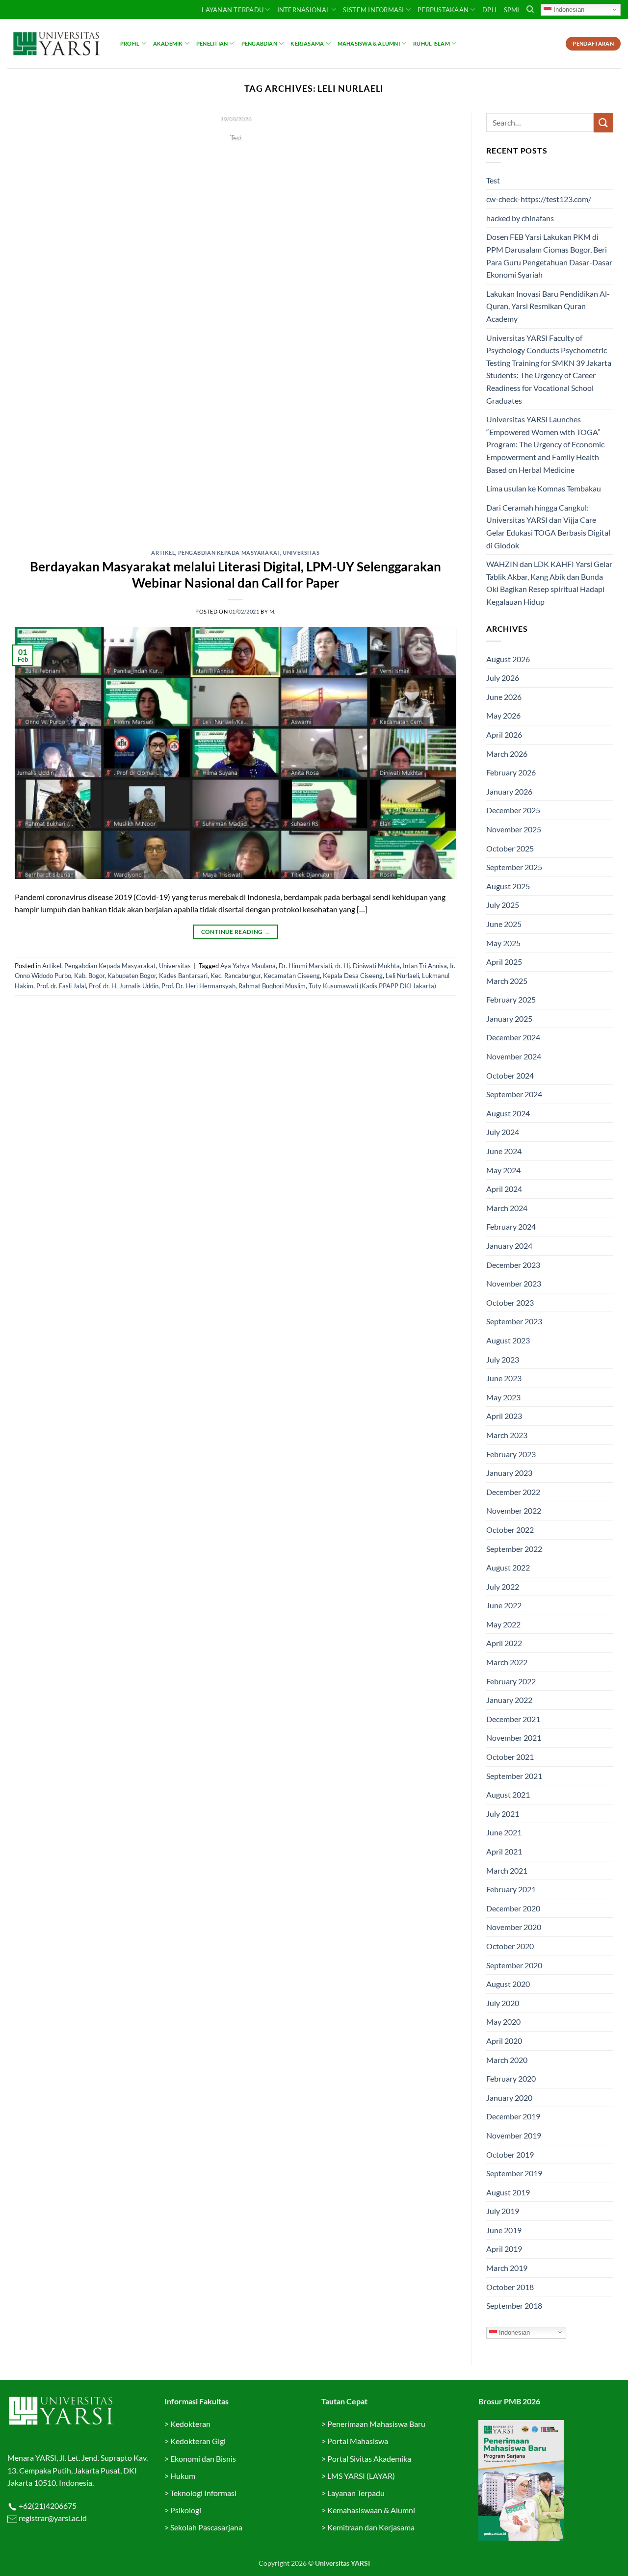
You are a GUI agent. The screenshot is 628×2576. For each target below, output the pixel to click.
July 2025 (503, 905)
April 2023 (504, 1416)
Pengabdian (259, 43)
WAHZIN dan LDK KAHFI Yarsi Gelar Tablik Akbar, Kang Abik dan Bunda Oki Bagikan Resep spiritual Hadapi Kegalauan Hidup (549, 583)
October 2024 (510, 1075)
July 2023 (503, 1359)
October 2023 (510, 1302)
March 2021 (507, 1870)
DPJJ (490, 10)
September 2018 (514, 2306)
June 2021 (504, 1832)
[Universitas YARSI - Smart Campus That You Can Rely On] (56, 44)
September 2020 (514, 1965)
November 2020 (514, 1927)
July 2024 (503, 1132)
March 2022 (507, 1662)
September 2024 (514, 1094)
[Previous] (36, 324)
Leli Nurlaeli (402, 976)
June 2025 (504, 924)
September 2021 (514, 1776)
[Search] (530, 9)
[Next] (435, 324)
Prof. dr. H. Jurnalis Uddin (124, 986)
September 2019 (514, 2173)
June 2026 (504, 697)
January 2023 (509, 1473)
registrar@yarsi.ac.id (52, 2518)
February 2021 (511, 1889)
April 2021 (504, 1851)
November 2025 (514, 829)
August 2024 (508, 1113)
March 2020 (507, 2060)
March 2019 (507, 2268)
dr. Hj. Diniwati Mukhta (367, 966)
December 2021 (513, 1719)
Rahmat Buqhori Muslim (272, 986)
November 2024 (514, 1056)
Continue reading (235, 156)
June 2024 (504, 1151)
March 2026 (507, 754)
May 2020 (503, 2022)
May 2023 (503, 1397)
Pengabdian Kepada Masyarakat (229, 553)
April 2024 (504, 1189)
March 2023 (507, 1435)
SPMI (512, 10)
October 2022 (510, 1530)
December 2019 (513, 2116)
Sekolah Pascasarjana (206, 2527)
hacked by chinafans (520, 218)
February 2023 (511, 1454)
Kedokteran (190, 2424)
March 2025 (507, 981)
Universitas (301, 553)
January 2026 (509, 791)
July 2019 (503, 2211)
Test (493, 180)
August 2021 (508, 1794)
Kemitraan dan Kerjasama (371, 2527)
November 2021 (514, 1738)
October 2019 (510, 2154)
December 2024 (513, 1037)
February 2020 (511, 2078)
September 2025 (514, 867)
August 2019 (508, 2192)
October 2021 (510, 1757)
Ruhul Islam (431, 43)
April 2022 (504, 1643)
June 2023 (504, 1378)
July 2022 (503, 1586)
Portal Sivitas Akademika (369, 2459)
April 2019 (504, 2249)
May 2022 (503, 1624)
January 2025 (509, 1018)
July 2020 (503, 2003)
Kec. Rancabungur (235, 976)
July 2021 (503, 1814)
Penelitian (212, 43)
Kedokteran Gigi (198, 2441)
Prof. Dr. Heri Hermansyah (198, 986)
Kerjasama (307, 43)
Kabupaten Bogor (132, 976)
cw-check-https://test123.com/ (539, 199)
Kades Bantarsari (183, 976)
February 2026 (511, 772)
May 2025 (503, 943)
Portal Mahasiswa (358, 2441)
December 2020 (513, 1908)
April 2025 (504, 962)
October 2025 (510, 848)
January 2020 (509, 2098)
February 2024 (511, 1226)
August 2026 (508, 659)
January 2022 (509, 1700)
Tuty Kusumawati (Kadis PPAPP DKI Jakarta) (372, 986)
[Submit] (603, 122)
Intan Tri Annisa (425, 966)
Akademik (168, 43)
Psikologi (186, 2510)
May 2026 (503, 715)
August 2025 (508, 886)
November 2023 (514, 1283)
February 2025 (511, 999)
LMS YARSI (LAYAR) (361, 2476)
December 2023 (513, 1265)
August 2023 (508, 1340)
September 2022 (514, 1549)
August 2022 (508, 1567)
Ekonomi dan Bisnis (202, 2459)
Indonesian (568, 9)
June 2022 (504, 1605)
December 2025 (513, 810)
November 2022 (514, 1510)
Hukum (183, 2476)
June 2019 (504, 2230)
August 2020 (508, 1984)
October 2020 (510, 1946)
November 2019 (514, 2135)
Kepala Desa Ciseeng (353, 976)
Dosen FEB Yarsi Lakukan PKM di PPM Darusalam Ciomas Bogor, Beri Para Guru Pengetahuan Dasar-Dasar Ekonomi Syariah (549, 256)
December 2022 (513, 1492)
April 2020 (504, 2041)
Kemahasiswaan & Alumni (371, 2510)
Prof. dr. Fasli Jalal (61, 986)
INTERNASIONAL (303, 10)
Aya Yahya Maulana (248, 966)
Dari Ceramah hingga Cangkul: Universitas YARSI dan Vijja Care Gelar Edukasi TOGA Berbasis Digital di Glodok (548, 526)
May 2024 (503, 1170)
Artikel (163, 553)
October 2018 (510, 2287)
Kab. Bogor (89, 976)
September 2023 (514, 1321)
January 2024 (509, 1246)
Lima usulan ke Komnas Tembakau (544, 488)
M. (273, 611)
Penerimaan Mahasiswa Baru (376, 2424)
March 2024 (507, 1208)
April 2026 (504, 734)
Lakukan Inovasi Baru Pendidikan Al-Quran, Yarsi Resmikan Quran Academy (548, 306)
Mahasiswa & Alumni (369, 43)
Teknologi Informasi (203, 2493)
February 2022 (511, 1681)
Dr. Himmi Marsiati (305, 966)
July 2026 (503, 678)
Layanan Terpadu (233, 10)
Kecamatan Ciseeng (292, 976)
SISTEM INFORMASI (373, 10)
